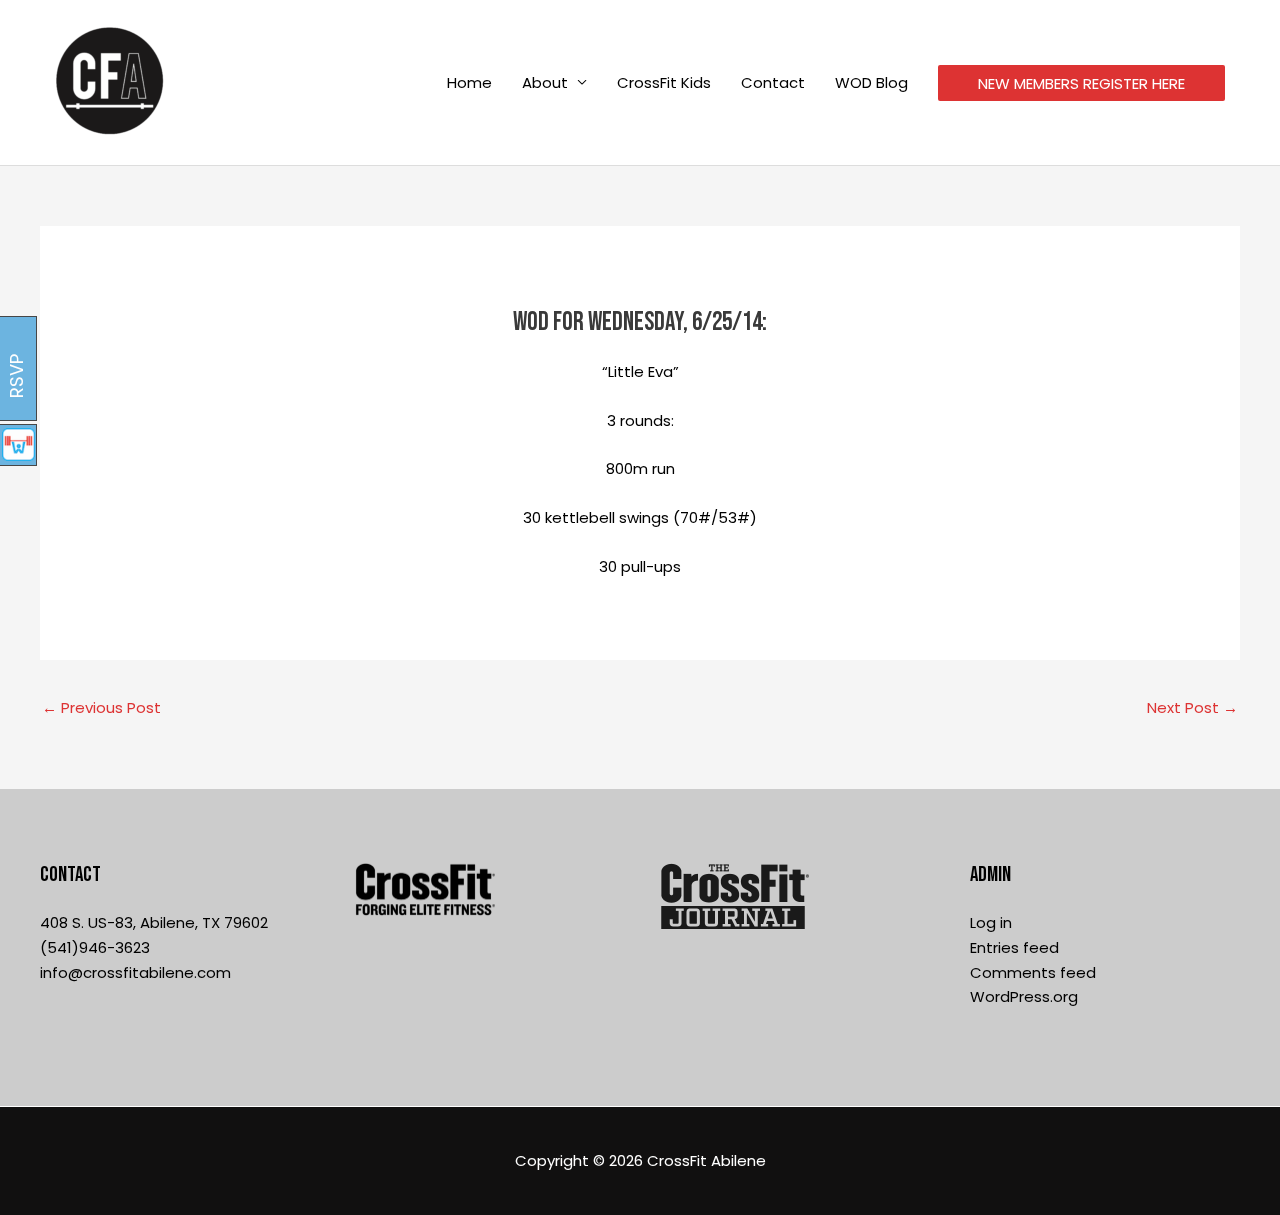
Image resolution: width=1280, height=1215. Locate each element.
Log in (991, 922)
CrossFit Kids (664, 82)
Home (469, 82)
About (545, 82)
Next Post (1192, 707)
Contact (773, 82)
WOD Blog (871, 82)
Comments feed (1033, 972)
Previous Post (101, 707)
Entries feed (1014, 947)
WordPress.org (1024, 996)
